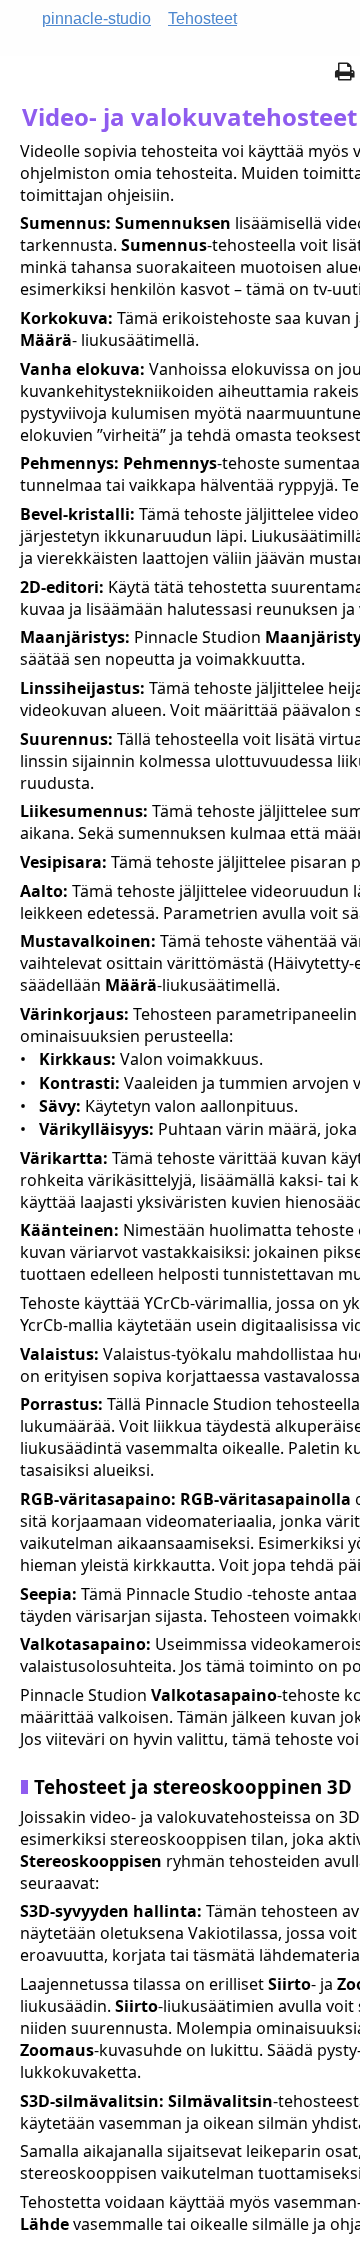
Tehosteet (202, 18)
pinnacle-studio (96, 18)
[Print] (345, 73)
